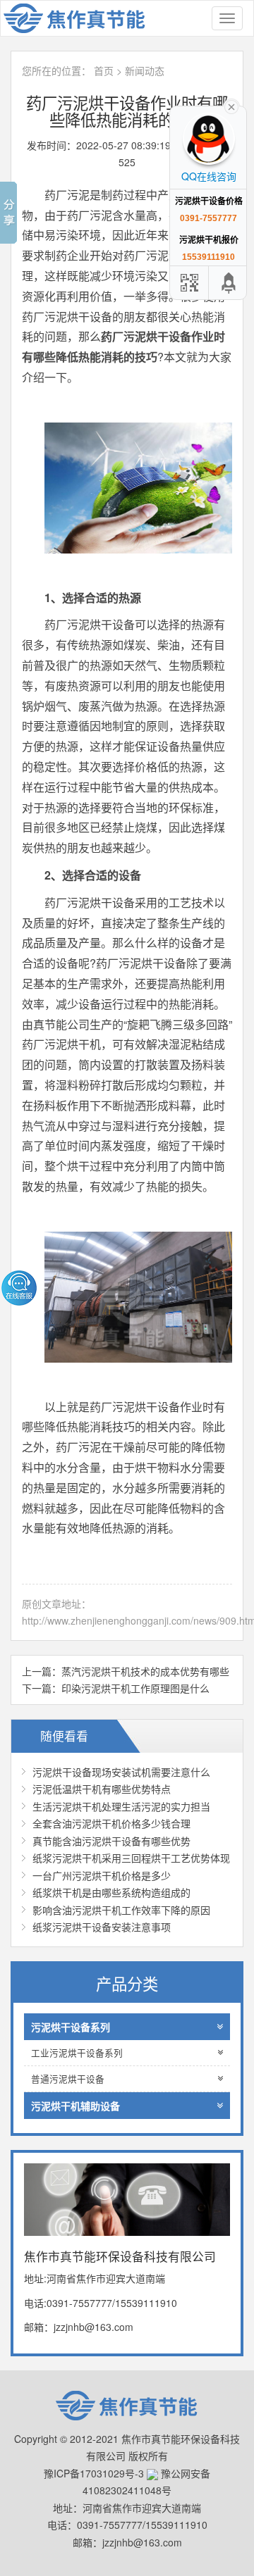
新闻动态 (145, 70)
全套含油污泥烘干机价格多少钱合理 (111, 1823)
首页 (104, 70)
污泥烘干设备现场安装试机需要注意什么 (121, 1772)
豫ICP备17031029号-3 (94, 2473)
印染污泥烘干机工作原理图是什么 (135, 1688)
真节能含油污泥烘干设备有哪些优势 (111, 1841)
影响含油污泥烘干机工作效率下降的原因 (121, 1910)
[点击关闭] (231, 106)
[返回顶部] (229, 283)
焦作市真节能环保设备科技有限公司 (82, 18)
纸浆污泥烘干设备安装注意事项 (102, 1927)
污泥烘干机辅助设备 (75, 2106)
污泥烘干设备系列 (71, 2027)
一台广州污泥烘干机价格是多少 (102, 1875)
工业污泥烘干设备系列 (77, 2053)
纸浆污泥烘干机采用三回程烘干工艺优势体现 (131, 1858)
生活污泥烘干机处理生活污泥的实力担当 (121, 1806)
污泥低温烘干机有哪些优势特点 (102, 1789)
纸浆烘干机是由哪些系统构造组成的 (111, 1892)
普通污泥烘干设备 (68, 2079)
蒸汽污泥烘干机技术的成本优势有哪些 (145, 1671)
